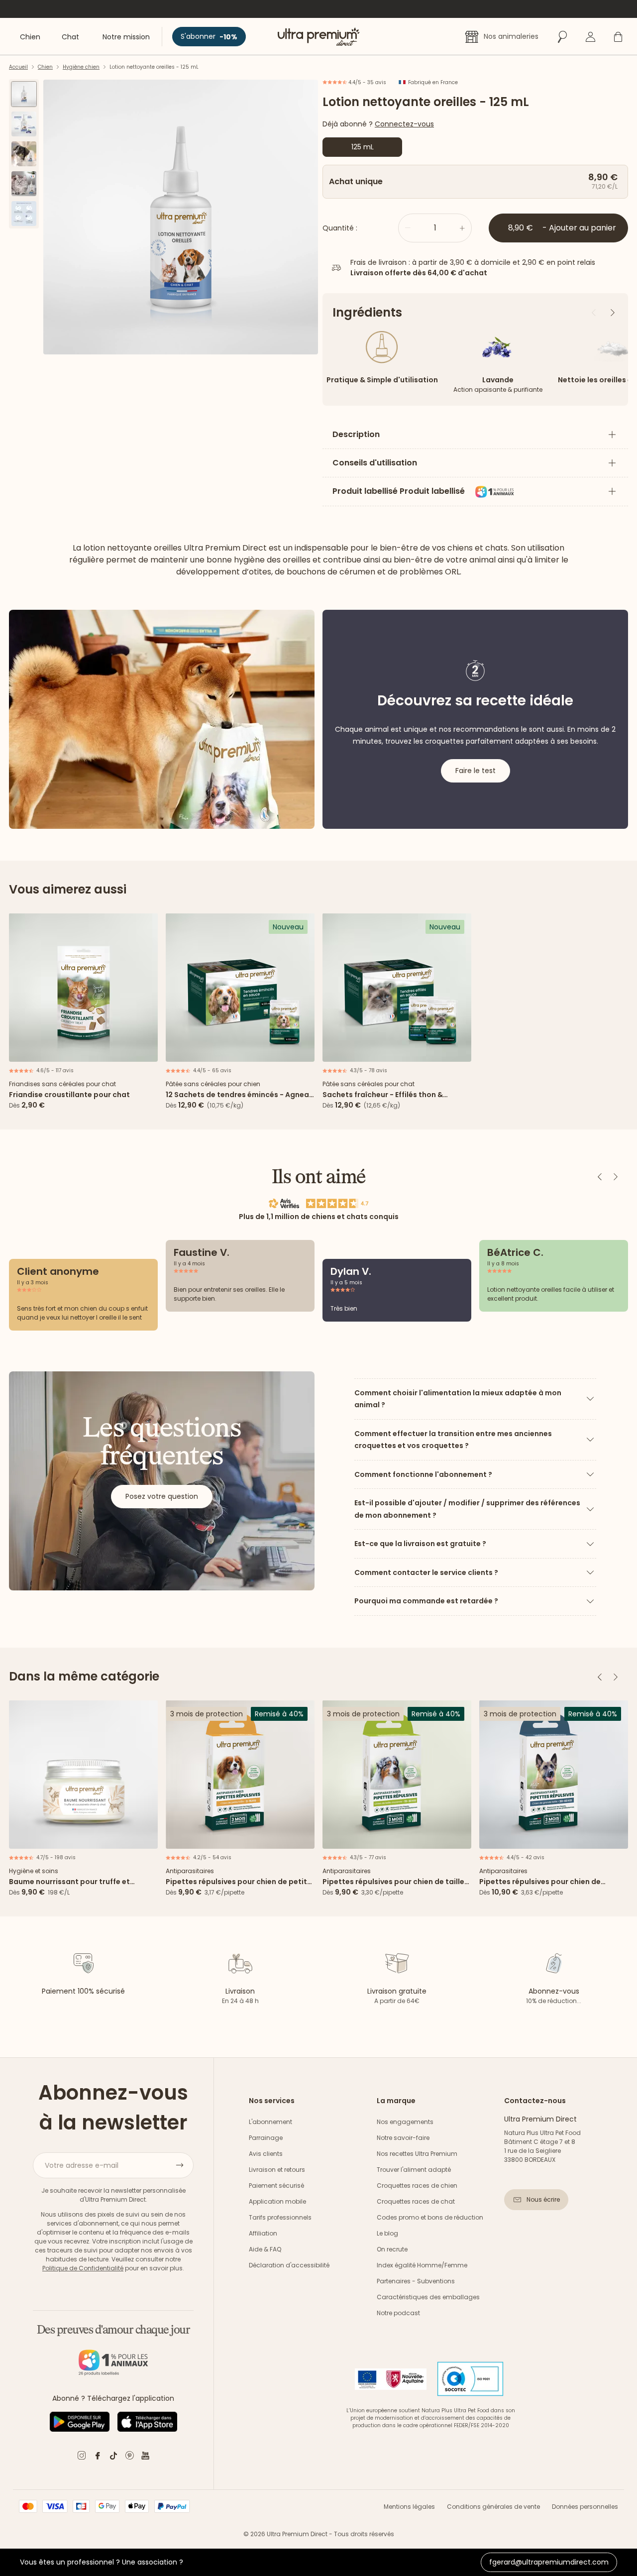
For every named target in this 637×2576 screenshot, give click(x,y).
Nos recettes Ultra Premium (417, 2154)
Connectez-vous (404, 124)
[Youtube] (145, 2457)
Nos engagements (405, 2122)
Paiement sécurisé (276, 2185)
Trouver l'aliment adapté (414, 2170)
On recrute (392, 2249)
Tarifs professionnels (280, 2217)
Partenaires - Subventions (416, 2281)
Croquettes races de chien (417, 2185)
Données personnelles (585, 2507)
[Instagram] (82, 2457)
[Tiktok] (113, 2457)
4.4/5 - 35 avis (367, 82)
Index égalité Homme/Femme (422, 2265)
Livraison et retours (277, 2170)
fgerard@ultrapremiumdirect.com (549, 2562)
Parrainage (266, 2138)
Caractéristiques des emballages (428, 2297)
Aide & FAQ (265, 2249)
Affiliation (263, 2233)
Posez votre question (162, 1496)
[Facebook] (98, 2457)
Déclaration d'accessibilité (289, 2265)
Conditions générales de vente (493, 2507)
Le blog (387, 2233)
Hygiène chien (81, 67)
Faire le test (476, 771)
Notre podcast (398, 2313)
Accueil (18, 67)
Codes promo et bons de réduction (430, 2217)
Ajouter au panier (84, 1051)
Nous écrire (543, 2199)
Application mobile (277, 2201)
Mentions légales (409, 2507)
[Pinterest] (129, 2457)
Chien (45, 67)
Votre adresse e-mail (82, 2165)
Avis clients (266, 2154)
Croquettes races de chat (416, 2201)
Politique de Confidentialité (83, 2268)
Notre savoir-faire (403, 2138)
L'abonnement (270, 2122)
